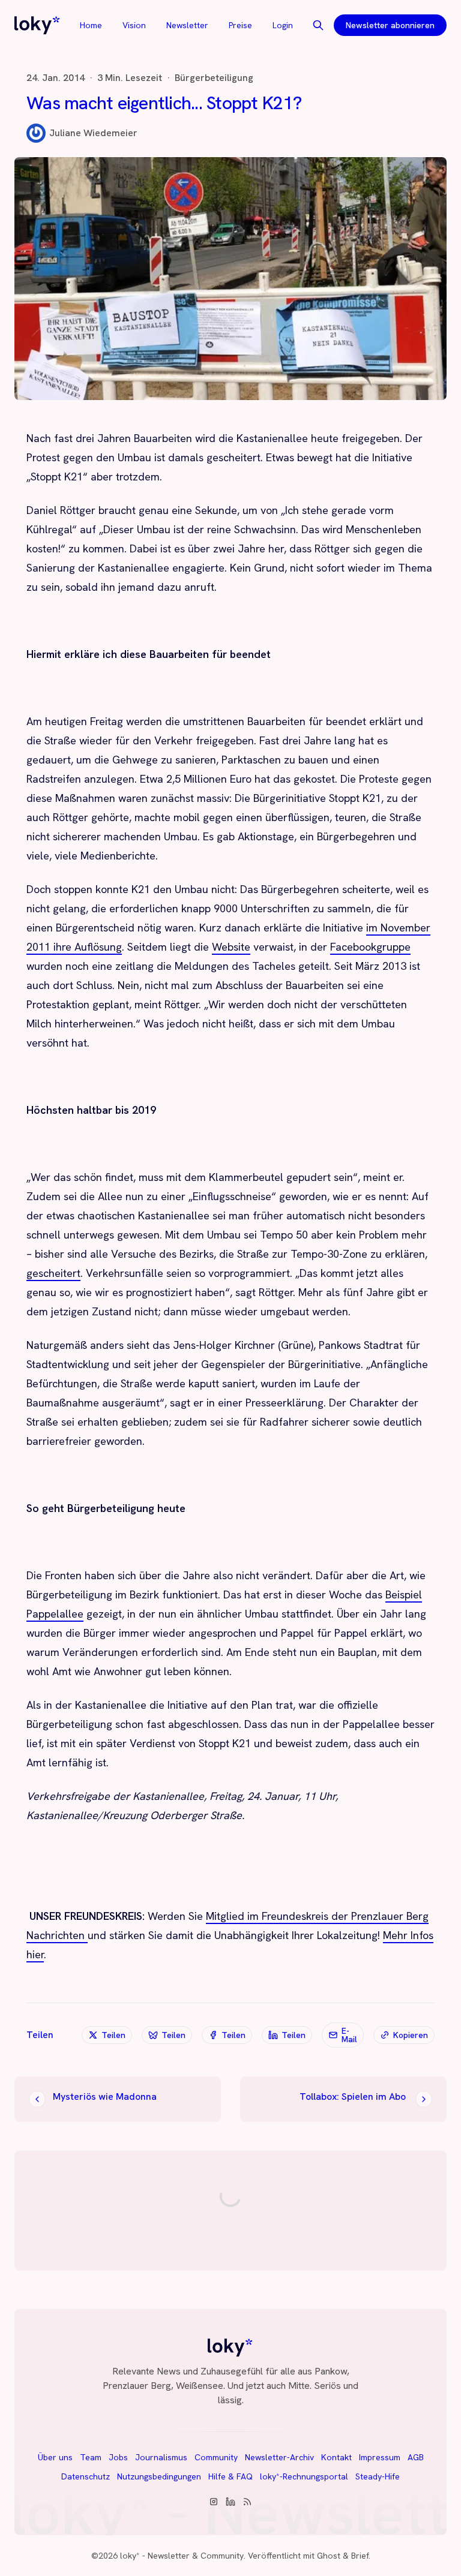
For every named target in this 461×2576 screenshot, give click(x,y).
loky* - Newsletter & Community (182, 2556)
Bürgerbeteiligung (214, 78)
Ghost (329, 2556)
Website (231, 947)
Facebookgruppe (370, 947)
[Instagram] (214, 2502)
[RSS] (247, 2502)
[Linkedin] (230, 2502)
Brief (360, 2556)
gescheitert (53, 1273)
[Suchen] (318, 25)
